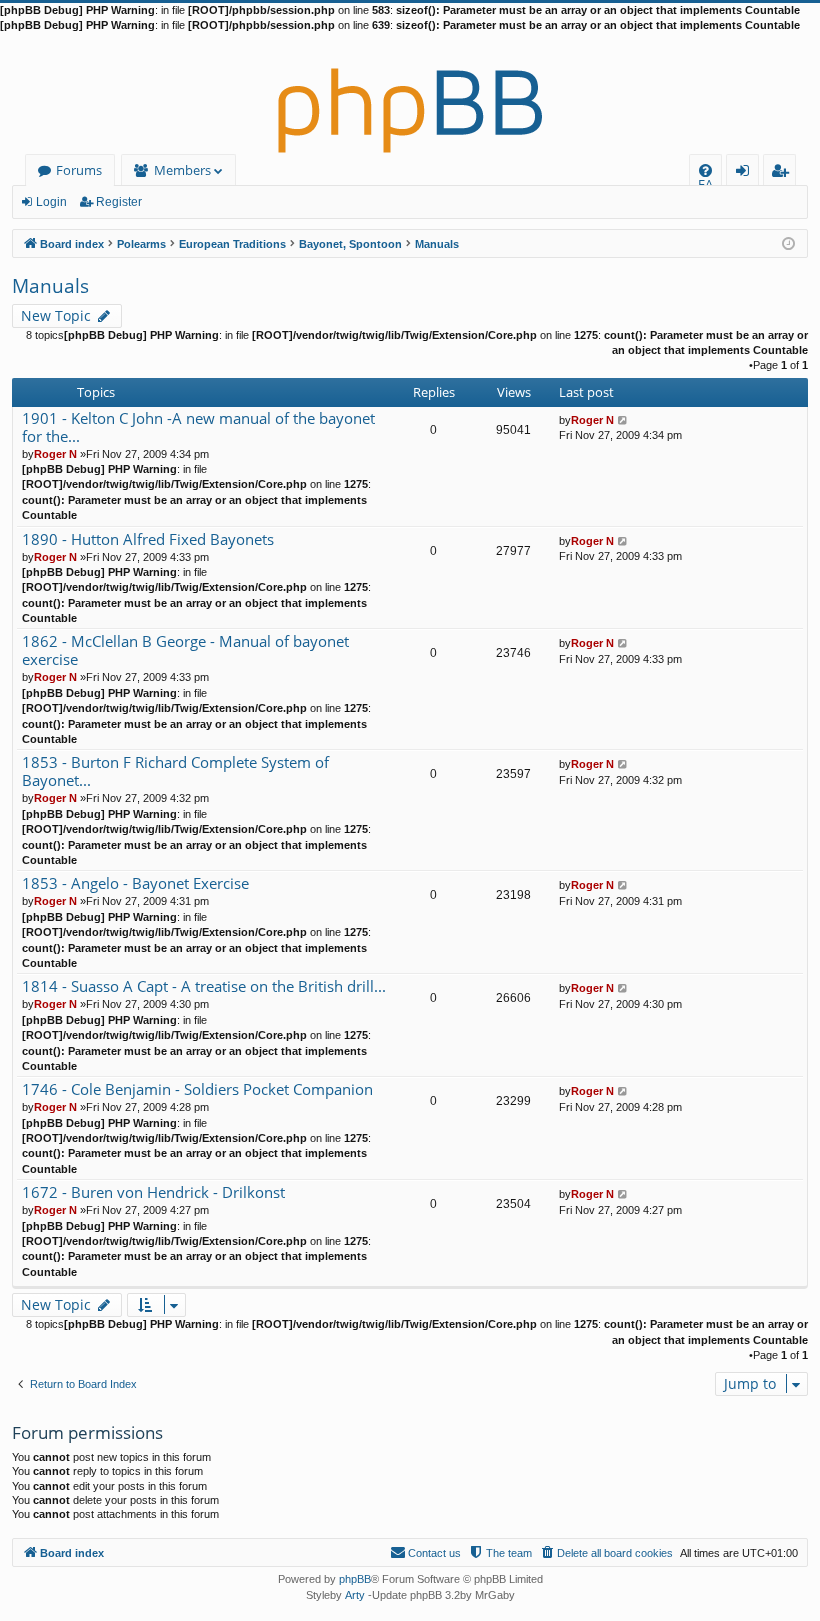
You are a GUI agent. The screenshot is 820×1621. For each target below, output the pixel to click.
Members (182, 170)
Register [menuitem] (784, 173)
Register (119, 202)
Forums (79, 170)
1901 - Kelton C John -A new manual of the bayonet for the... (198, 427)
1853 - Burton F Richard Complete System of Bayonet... (175, 771)
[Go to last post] (623, 420)
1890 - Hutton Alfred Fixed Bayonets (148, 539)
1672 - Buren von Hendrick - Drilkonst (153, 1192)
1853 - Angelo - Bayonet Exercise (135, 883)
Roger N (55, 454)
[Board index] (410, 94)
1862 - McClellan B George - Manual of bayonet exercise (185, 650)
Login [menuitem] (746, 173)
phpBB (355, 1579)
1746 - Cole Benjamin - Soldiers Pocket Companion (197, 1089)
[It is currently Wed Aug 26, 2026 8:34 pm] (788, 242)
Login (51, 202)
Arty (355, 1595)
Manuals (50, 286)
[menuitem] (705, 170)
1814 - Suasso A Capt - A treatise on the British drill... (204, 986)
